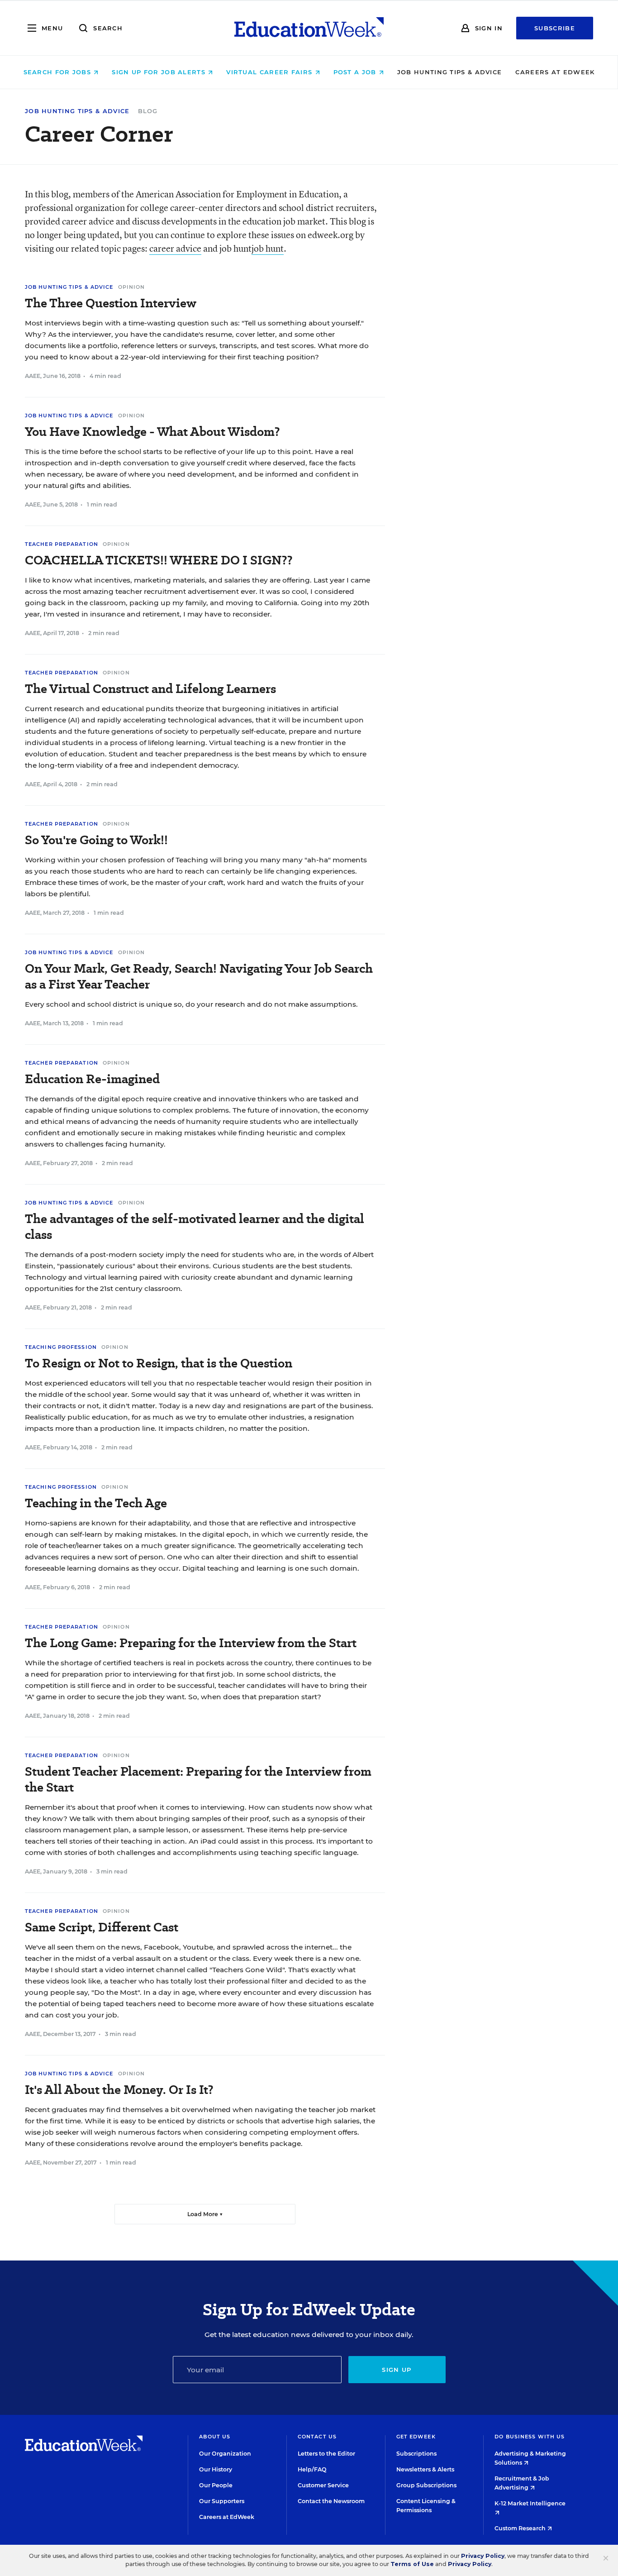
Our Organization (225, 2454)
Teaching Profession (61, 1347)
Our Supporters (222, 2501)
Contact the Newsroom (331, 2501)
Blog (148, 111)
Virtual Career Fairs (270, 72)
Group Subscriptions (426, 2485)
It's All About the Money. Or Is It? (119, 2090)
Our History (216, 2469)
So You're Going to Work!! (96, 840)
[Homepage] (309, 28)
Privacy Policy (483, 2556)
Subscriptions (416, 2454)
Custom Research (521, 2528)
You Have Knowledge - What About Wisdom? (152, 432)
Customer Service (323, 2485)
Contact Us (317, 2437)
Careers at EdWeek (555, 72)
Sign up (397, 2370)
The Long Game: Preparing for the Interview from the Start (191, 1643)
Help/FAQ (312, 2469)
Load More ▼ (205, 2214)
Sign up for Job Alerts (160, 72)
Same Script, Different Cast (102, 1927)
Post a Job (356, 72)
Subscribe (555, 28)
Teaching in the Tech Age (96, 1503)
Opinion (132, 287)
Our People (216, 2485)
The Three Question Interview (111, 303)
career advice (175, 248)
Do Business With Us (530, 2437)
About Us (215, 2437)
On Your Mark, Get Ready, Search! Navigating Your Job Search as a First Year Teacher (199, 976)
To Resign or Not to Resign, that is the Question (159, 1363)
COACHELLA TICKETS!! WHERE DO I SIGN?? (159, 560)
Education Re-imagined (92, 1079)
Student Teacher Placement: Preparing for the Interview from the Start (198, 1779)
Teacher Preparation (62, 544)
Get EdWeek (416, 2437)
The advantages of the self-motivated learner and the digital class (195, 1227)
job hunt (268, 248)
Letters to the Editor (326, 2454)
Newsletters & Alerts (425, 2469)
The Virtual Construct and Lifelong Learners (150, 689)
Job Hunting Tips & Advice (450, 72)
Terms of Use (412, 2564)
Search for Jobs (59, 72)
